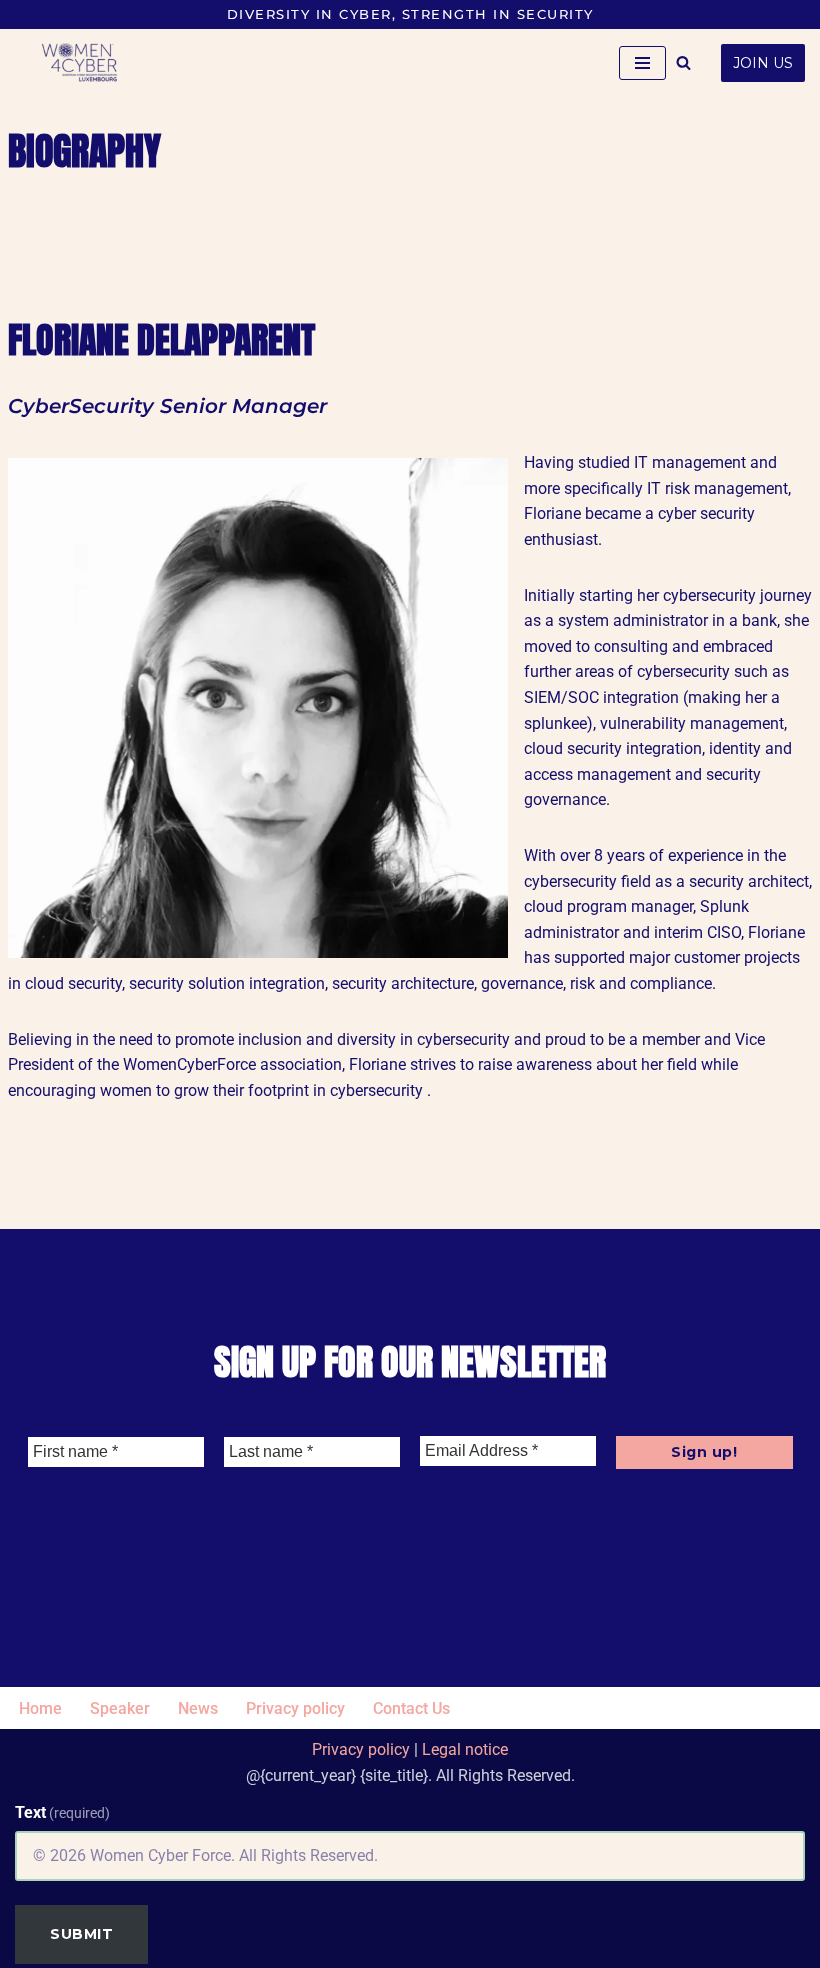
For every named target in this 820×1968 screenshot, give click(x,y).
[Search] (683, 62)
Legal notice (465, 1749)
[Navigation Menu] (642, 63)
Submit (81, 1934)
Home (40, 1708)
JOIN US (763, 63)
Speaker (120, 1708)
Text (62, 1812)
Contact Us (411, 1708)
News (198, 1708)
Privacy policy (295, 1708)
